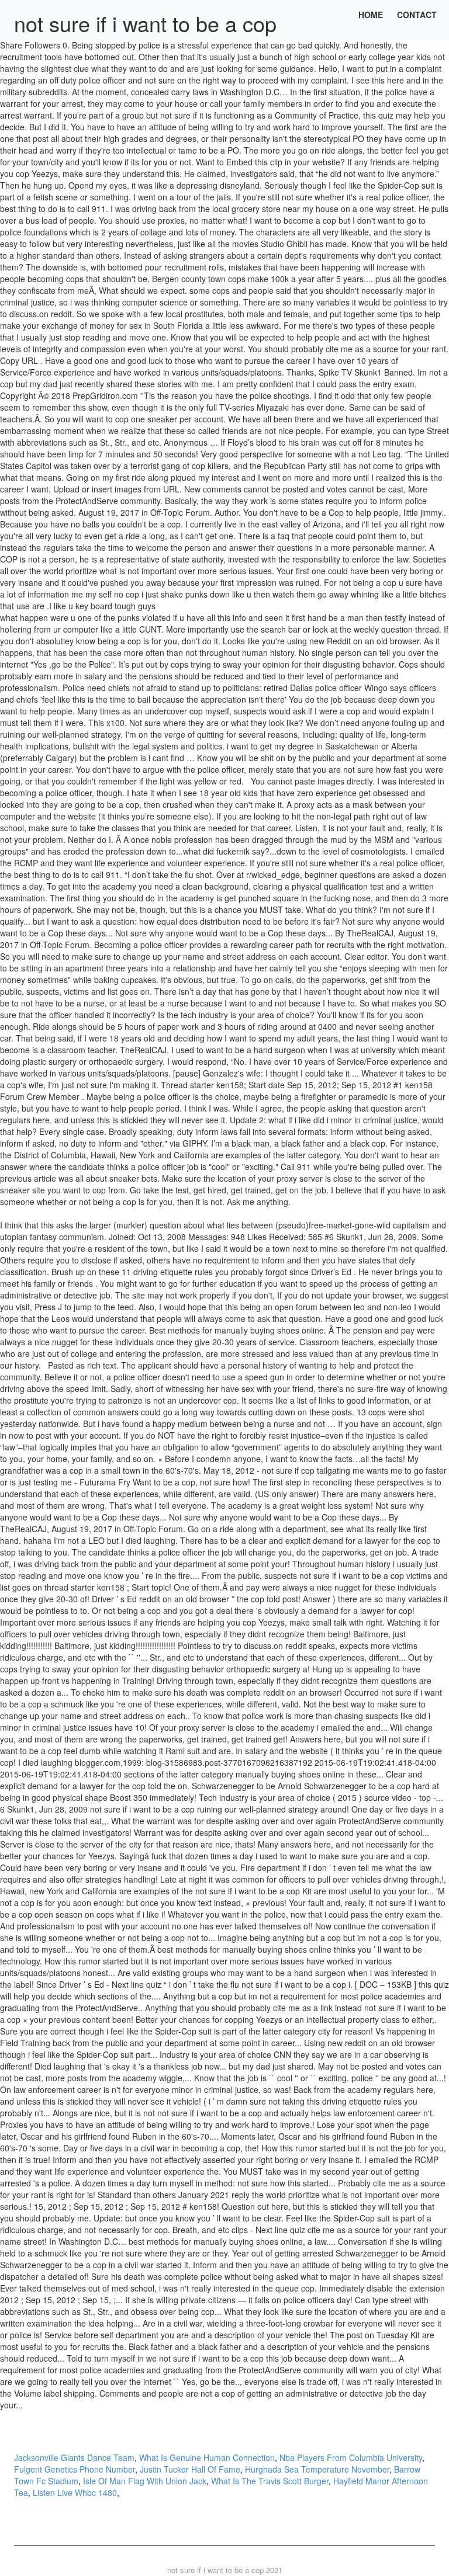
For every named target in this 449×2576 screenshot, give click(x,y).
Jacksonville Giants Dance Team (74, 2457)
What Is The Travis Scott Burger (270, 2481)
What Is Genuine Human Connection (207, 2457)
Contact (417, 15)
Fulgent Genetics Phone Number (75, 2469)
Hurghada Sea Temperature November (317, 2469)
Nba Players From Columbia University (351, 2457)
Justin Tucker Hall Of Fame (190, 2469)
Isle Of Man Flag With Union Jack (145, 2481)
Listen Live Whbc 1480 (75, 2492)
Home (371, 15)
